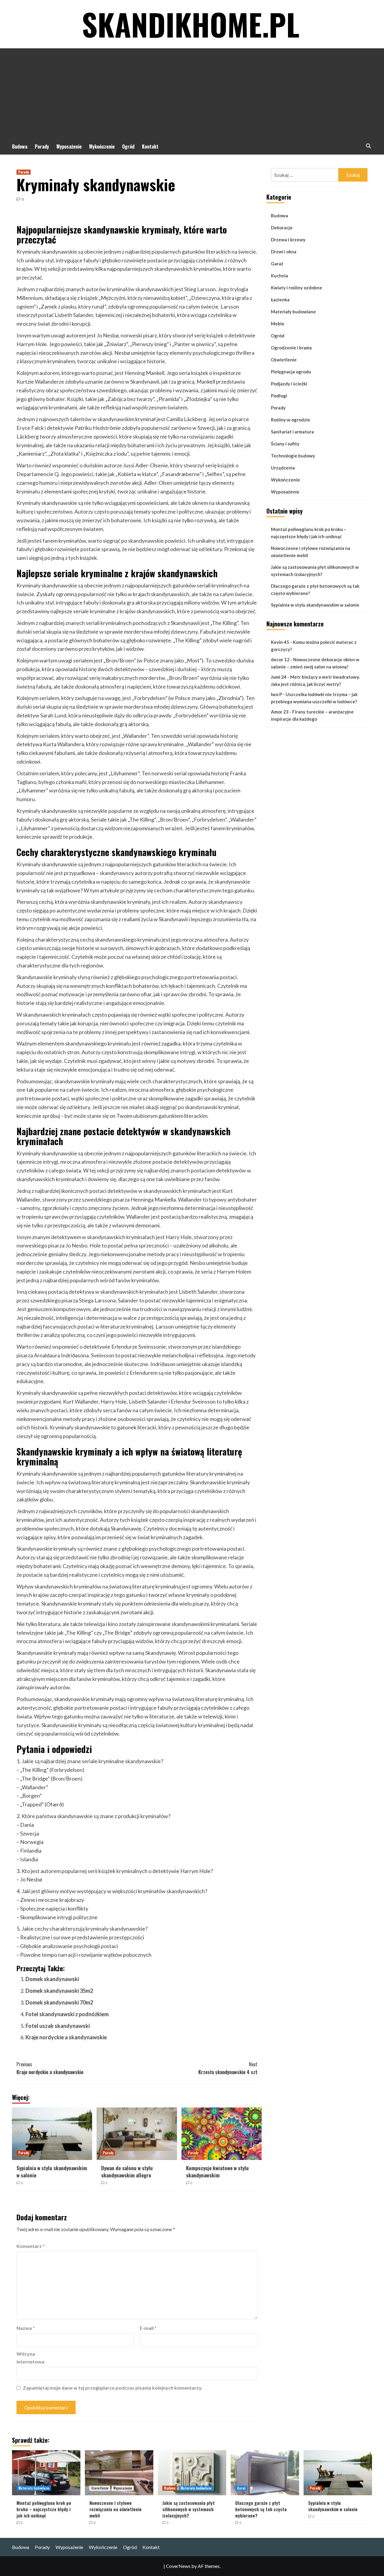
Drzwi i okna (284, 252)
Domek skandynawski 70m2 (59, 2002)
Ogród (128, 146)
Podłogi (279, 396)
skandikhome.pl (191, 24)
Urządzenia (283, 468)
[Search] (368, 146)
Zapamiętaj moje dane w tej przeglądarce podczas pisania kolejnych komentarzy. (113, 2388)
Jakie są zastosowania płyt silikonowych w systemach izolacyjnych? (315, 571)
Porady (42, 146)
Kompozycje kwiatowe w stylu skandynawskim (217, 2172)
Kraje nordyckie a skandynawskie (66, 2037)
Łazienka (280, 300)
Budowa (20, 146)
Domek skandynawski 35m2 (59, 1991)
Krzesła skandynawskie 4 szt (228, 2068)
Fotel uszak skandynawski (58, 2026)
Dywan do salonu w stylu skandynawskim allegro (127, 2172)
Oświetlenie (284, 360)
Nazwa (26, 2328)
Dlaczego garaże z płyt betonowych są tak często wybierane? (315, 590)
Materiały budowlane (293, 312)
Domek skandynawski (52, 1979)
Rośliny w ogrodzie (291, 420)
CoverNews (178, 2566)
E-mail (148, 2328)
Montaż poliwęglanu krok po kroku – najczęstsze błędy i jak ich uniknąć (309, 533)
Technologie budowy (293, 456)
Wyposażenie (69, 146)
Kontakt (150, 146)
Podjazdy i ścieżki (289, 384)
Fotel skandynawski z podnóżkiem (67, 2014)
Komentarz (31, 2246)
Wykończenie (102, 146)
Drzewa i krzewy (288, 240)
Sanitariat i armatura (292, 432)
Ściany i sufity (285, 444)
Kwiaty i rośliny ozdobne (297, 288)
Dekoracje (282, 228)
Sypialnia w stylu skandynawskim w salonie (52, 2172)
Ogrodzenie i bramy (291, 348)
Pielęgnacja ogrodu (291, 372)
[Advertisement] (192, 93)
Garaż (277, 264)
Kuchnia (279, 276)
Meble (278, 324)
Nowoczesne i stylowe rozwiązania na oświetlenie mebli (310, 552)
